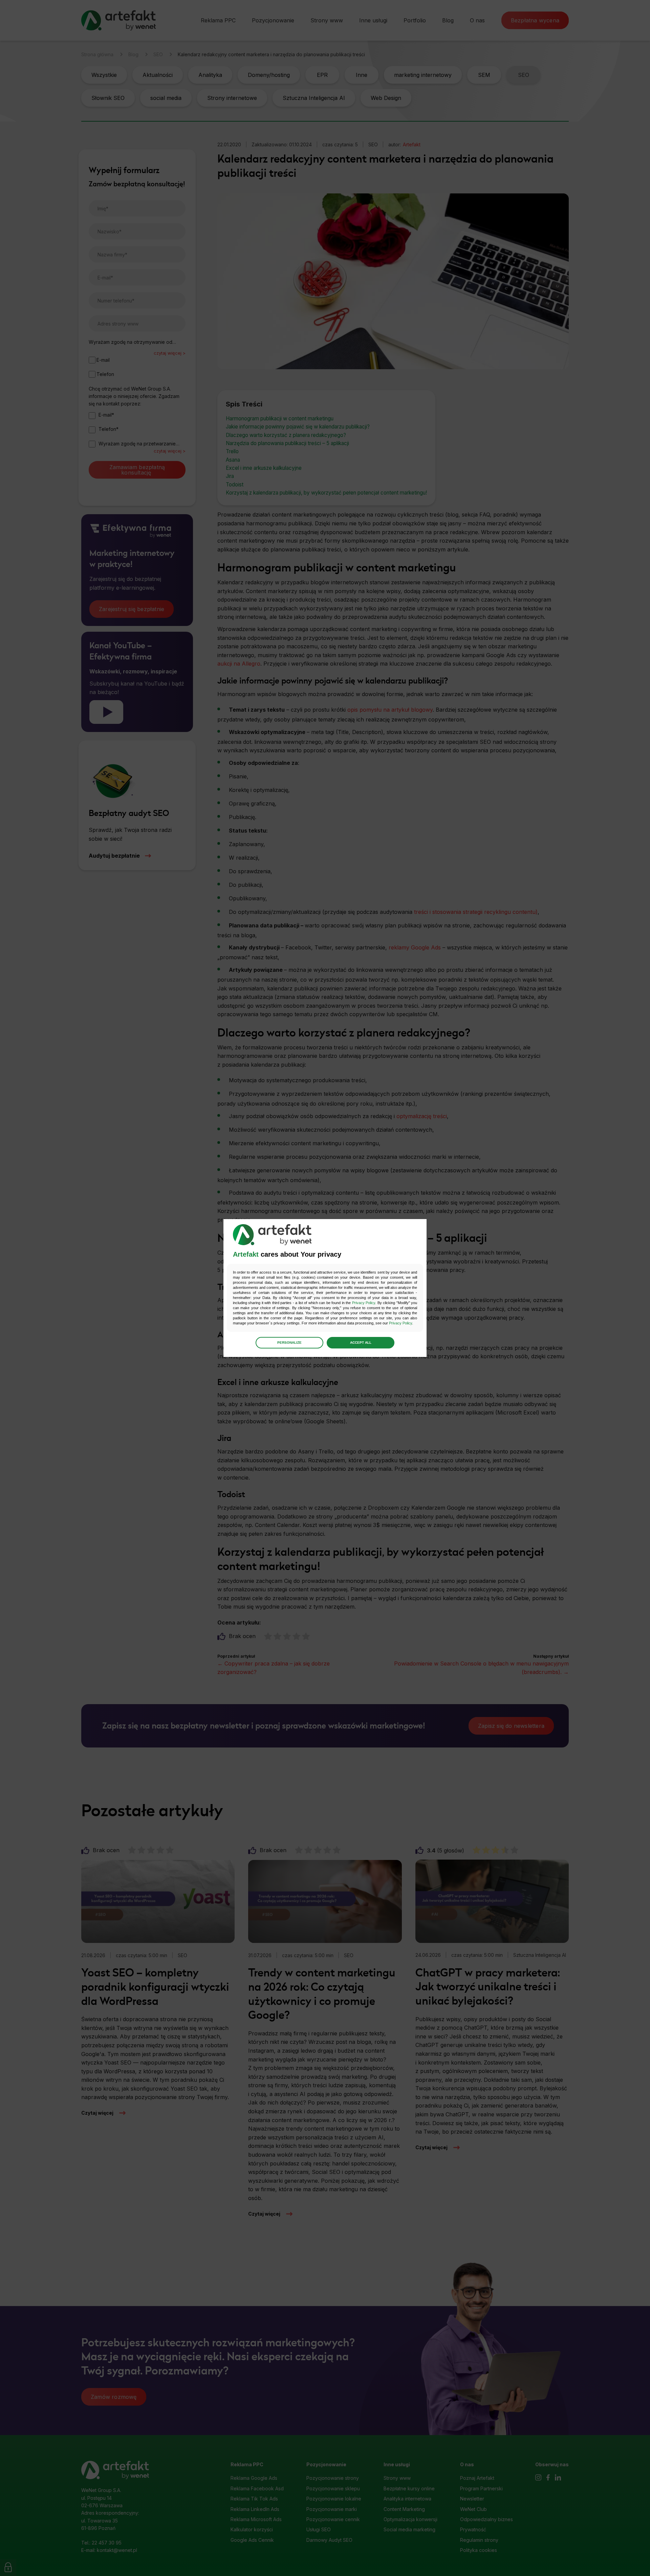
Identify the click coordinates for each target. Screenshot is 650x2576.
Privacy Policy (364, 1303)
